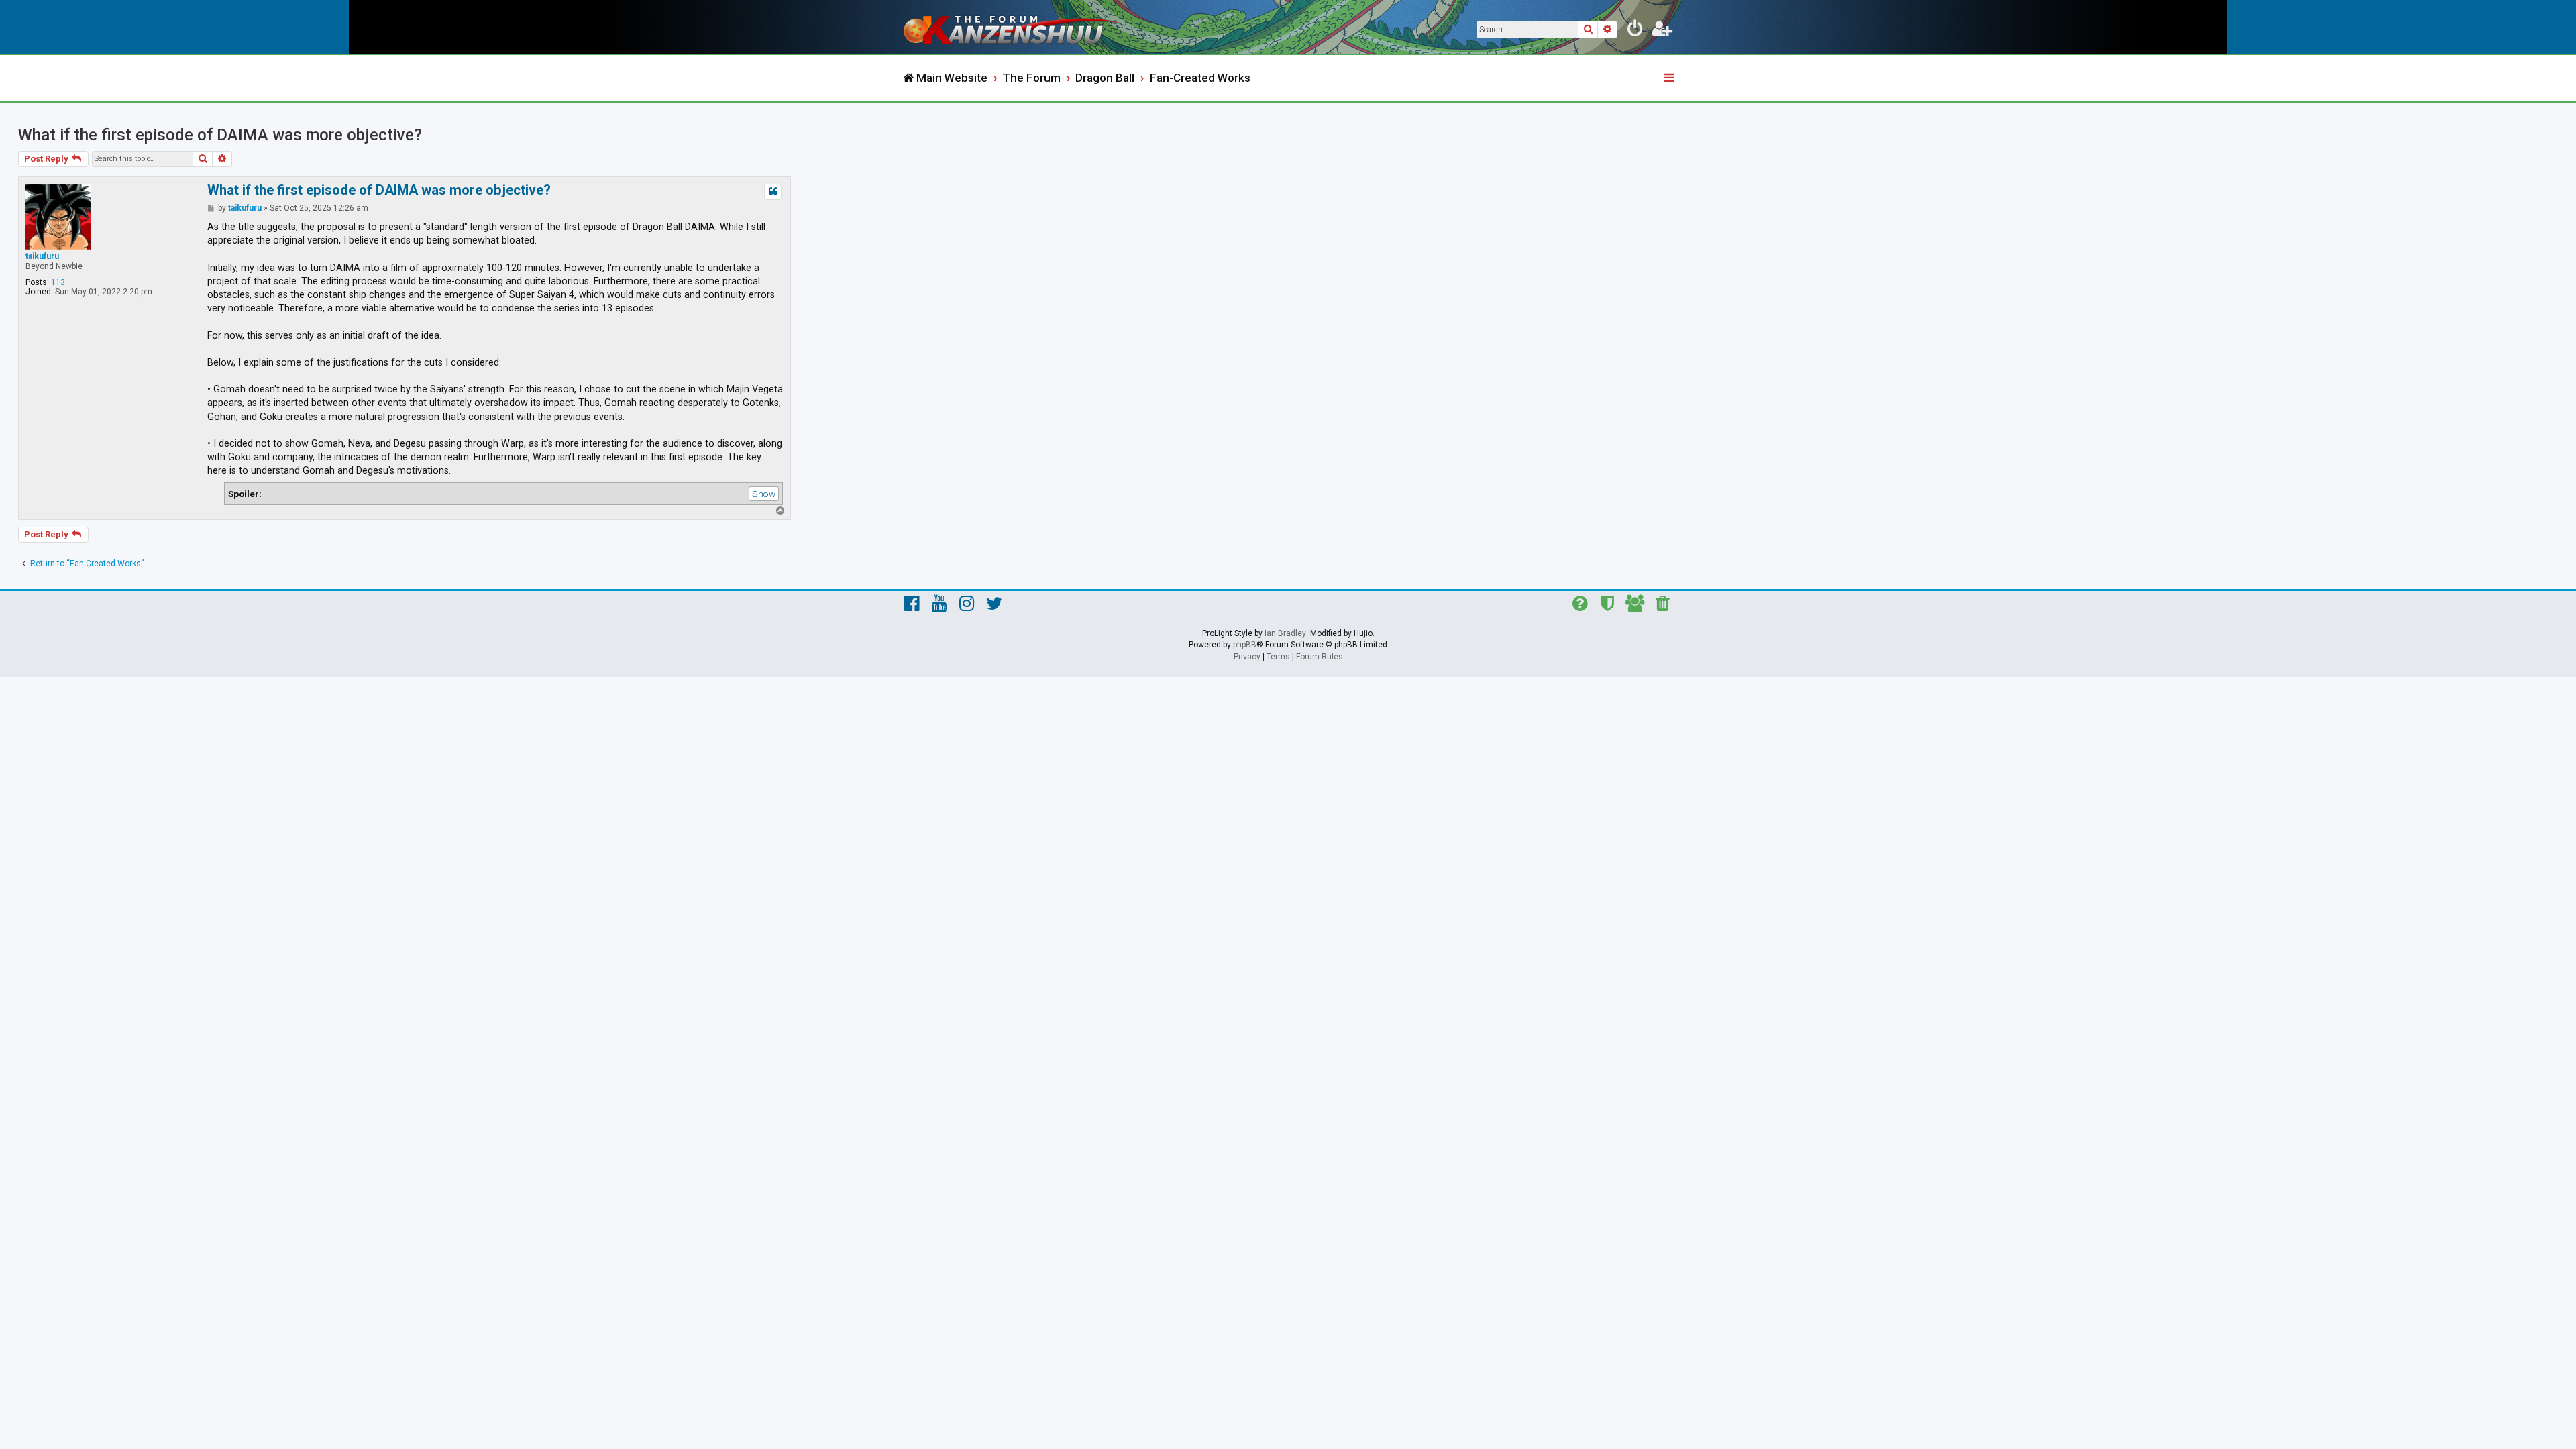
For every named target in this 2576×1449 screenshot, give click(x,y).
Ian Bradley (1285, 633)
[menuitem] (1635, 31)
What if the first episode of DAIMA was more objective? (220, 135)
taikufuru (42, 256)
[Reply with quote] (773, 192)
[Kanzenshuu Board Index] (1013, 27)
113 (58, 282)
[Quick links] (1670, 78)
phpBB (1245, 645)
